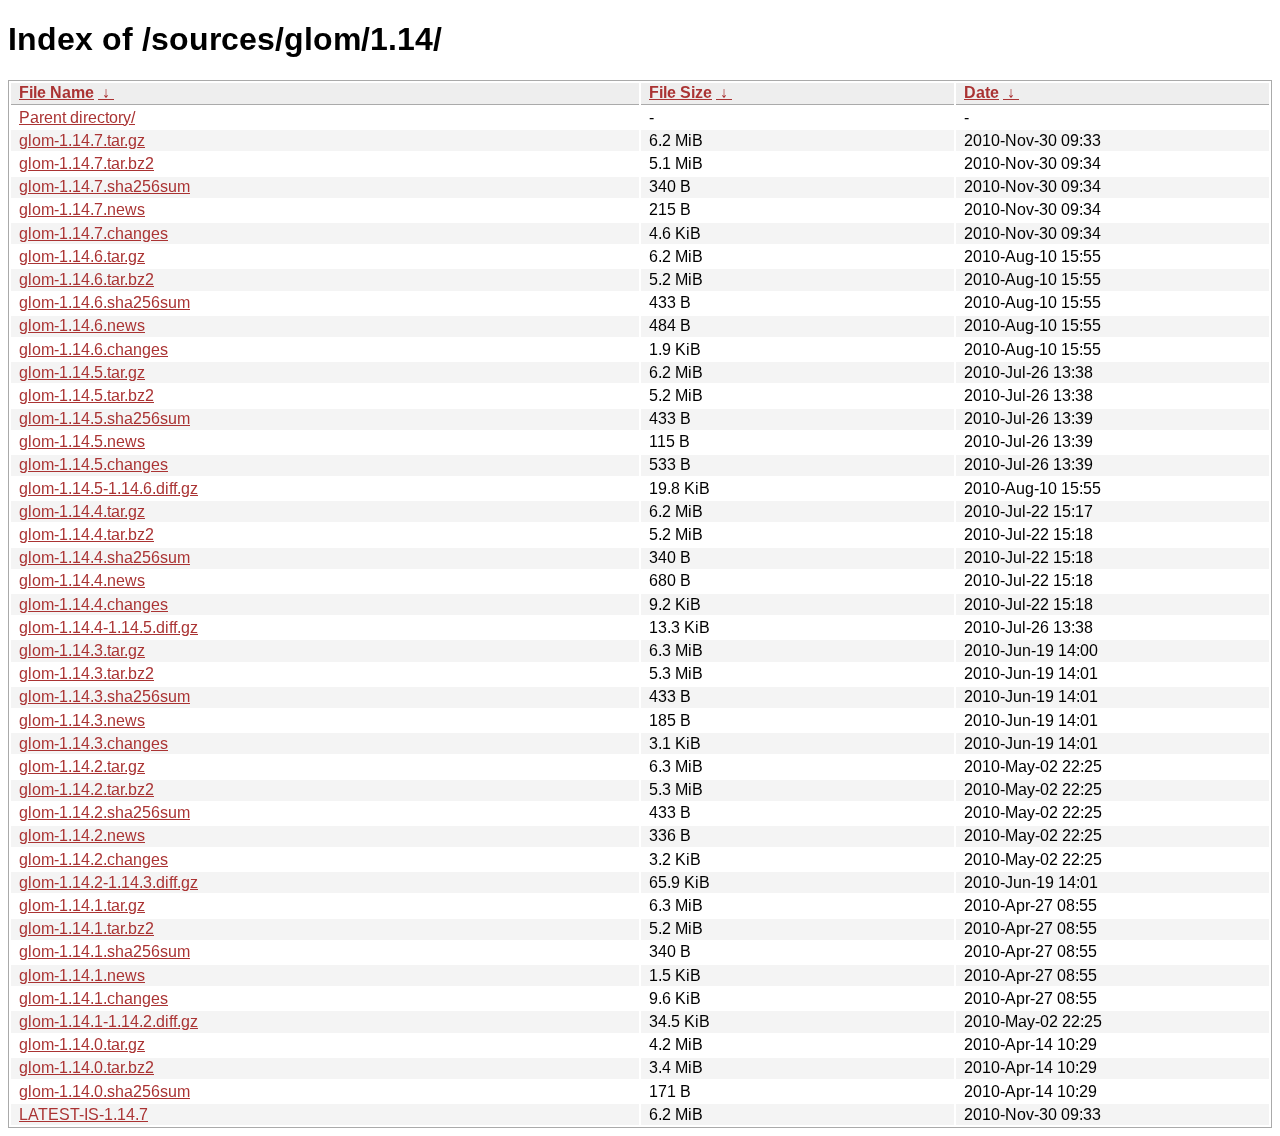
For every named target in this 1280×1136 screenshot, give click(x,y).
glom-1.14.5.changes (93, 464)
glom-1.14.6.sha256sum (104, 302)
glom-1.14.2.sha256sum (104, 812)
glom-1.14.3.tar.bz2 (86, 673)
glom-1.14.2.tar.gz (82, 766)
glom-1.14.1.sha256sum (104, 951)
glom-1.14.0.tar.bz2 (86, 1067)
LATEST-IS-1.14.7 (83, 1114)
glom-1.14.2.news (82, 835)
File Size (680, 92)
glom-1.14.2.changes (93, 859)
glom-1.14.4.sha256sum (104, 557)
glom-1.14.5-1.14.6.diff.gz (108, 488)
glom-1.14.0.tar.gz (82, 1044)
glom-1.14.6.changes (93, 349)
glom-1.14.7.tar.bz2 (86, 163)
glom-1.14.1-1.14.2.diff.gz (108, 1021)
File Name (56, 92)
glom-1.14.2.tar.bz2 (86, 789)
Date (981, 92)
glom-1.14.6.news (82, 325)
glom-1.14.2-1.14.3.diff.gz (108, 882)
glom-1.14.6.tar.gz (82, 256)
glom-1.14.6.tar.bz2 (86, 279)
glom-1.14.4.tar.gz (82, 511)
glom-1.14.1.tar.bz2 (86, 928)
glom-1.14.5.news (82, 441)
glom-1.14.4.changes (93, 604)
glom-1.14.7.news (82, 209)
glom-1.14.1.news (82, 975)
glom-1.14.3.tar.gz (82, 650)
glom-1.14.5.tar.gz (82, 372)
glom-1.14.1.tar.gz (82, 905)
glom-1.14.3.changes (93, 743)
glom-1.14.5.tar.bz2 (86, 395)
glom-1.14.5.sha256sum (104, 418)
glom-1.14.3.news (82, 720)
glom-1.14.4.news (82, 580)
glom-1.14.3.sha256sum (104, 696)
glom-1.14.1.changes (93, 998)
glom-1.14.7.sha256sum (104, 186)
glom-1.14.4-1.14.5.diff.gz (108, 627)
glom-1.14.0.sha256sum (104, 1091)
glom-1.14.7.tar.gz (82, 140)
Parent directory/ (77, 117)
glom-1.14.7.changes (93, 233)
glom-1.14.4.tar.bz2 (86, 534)
